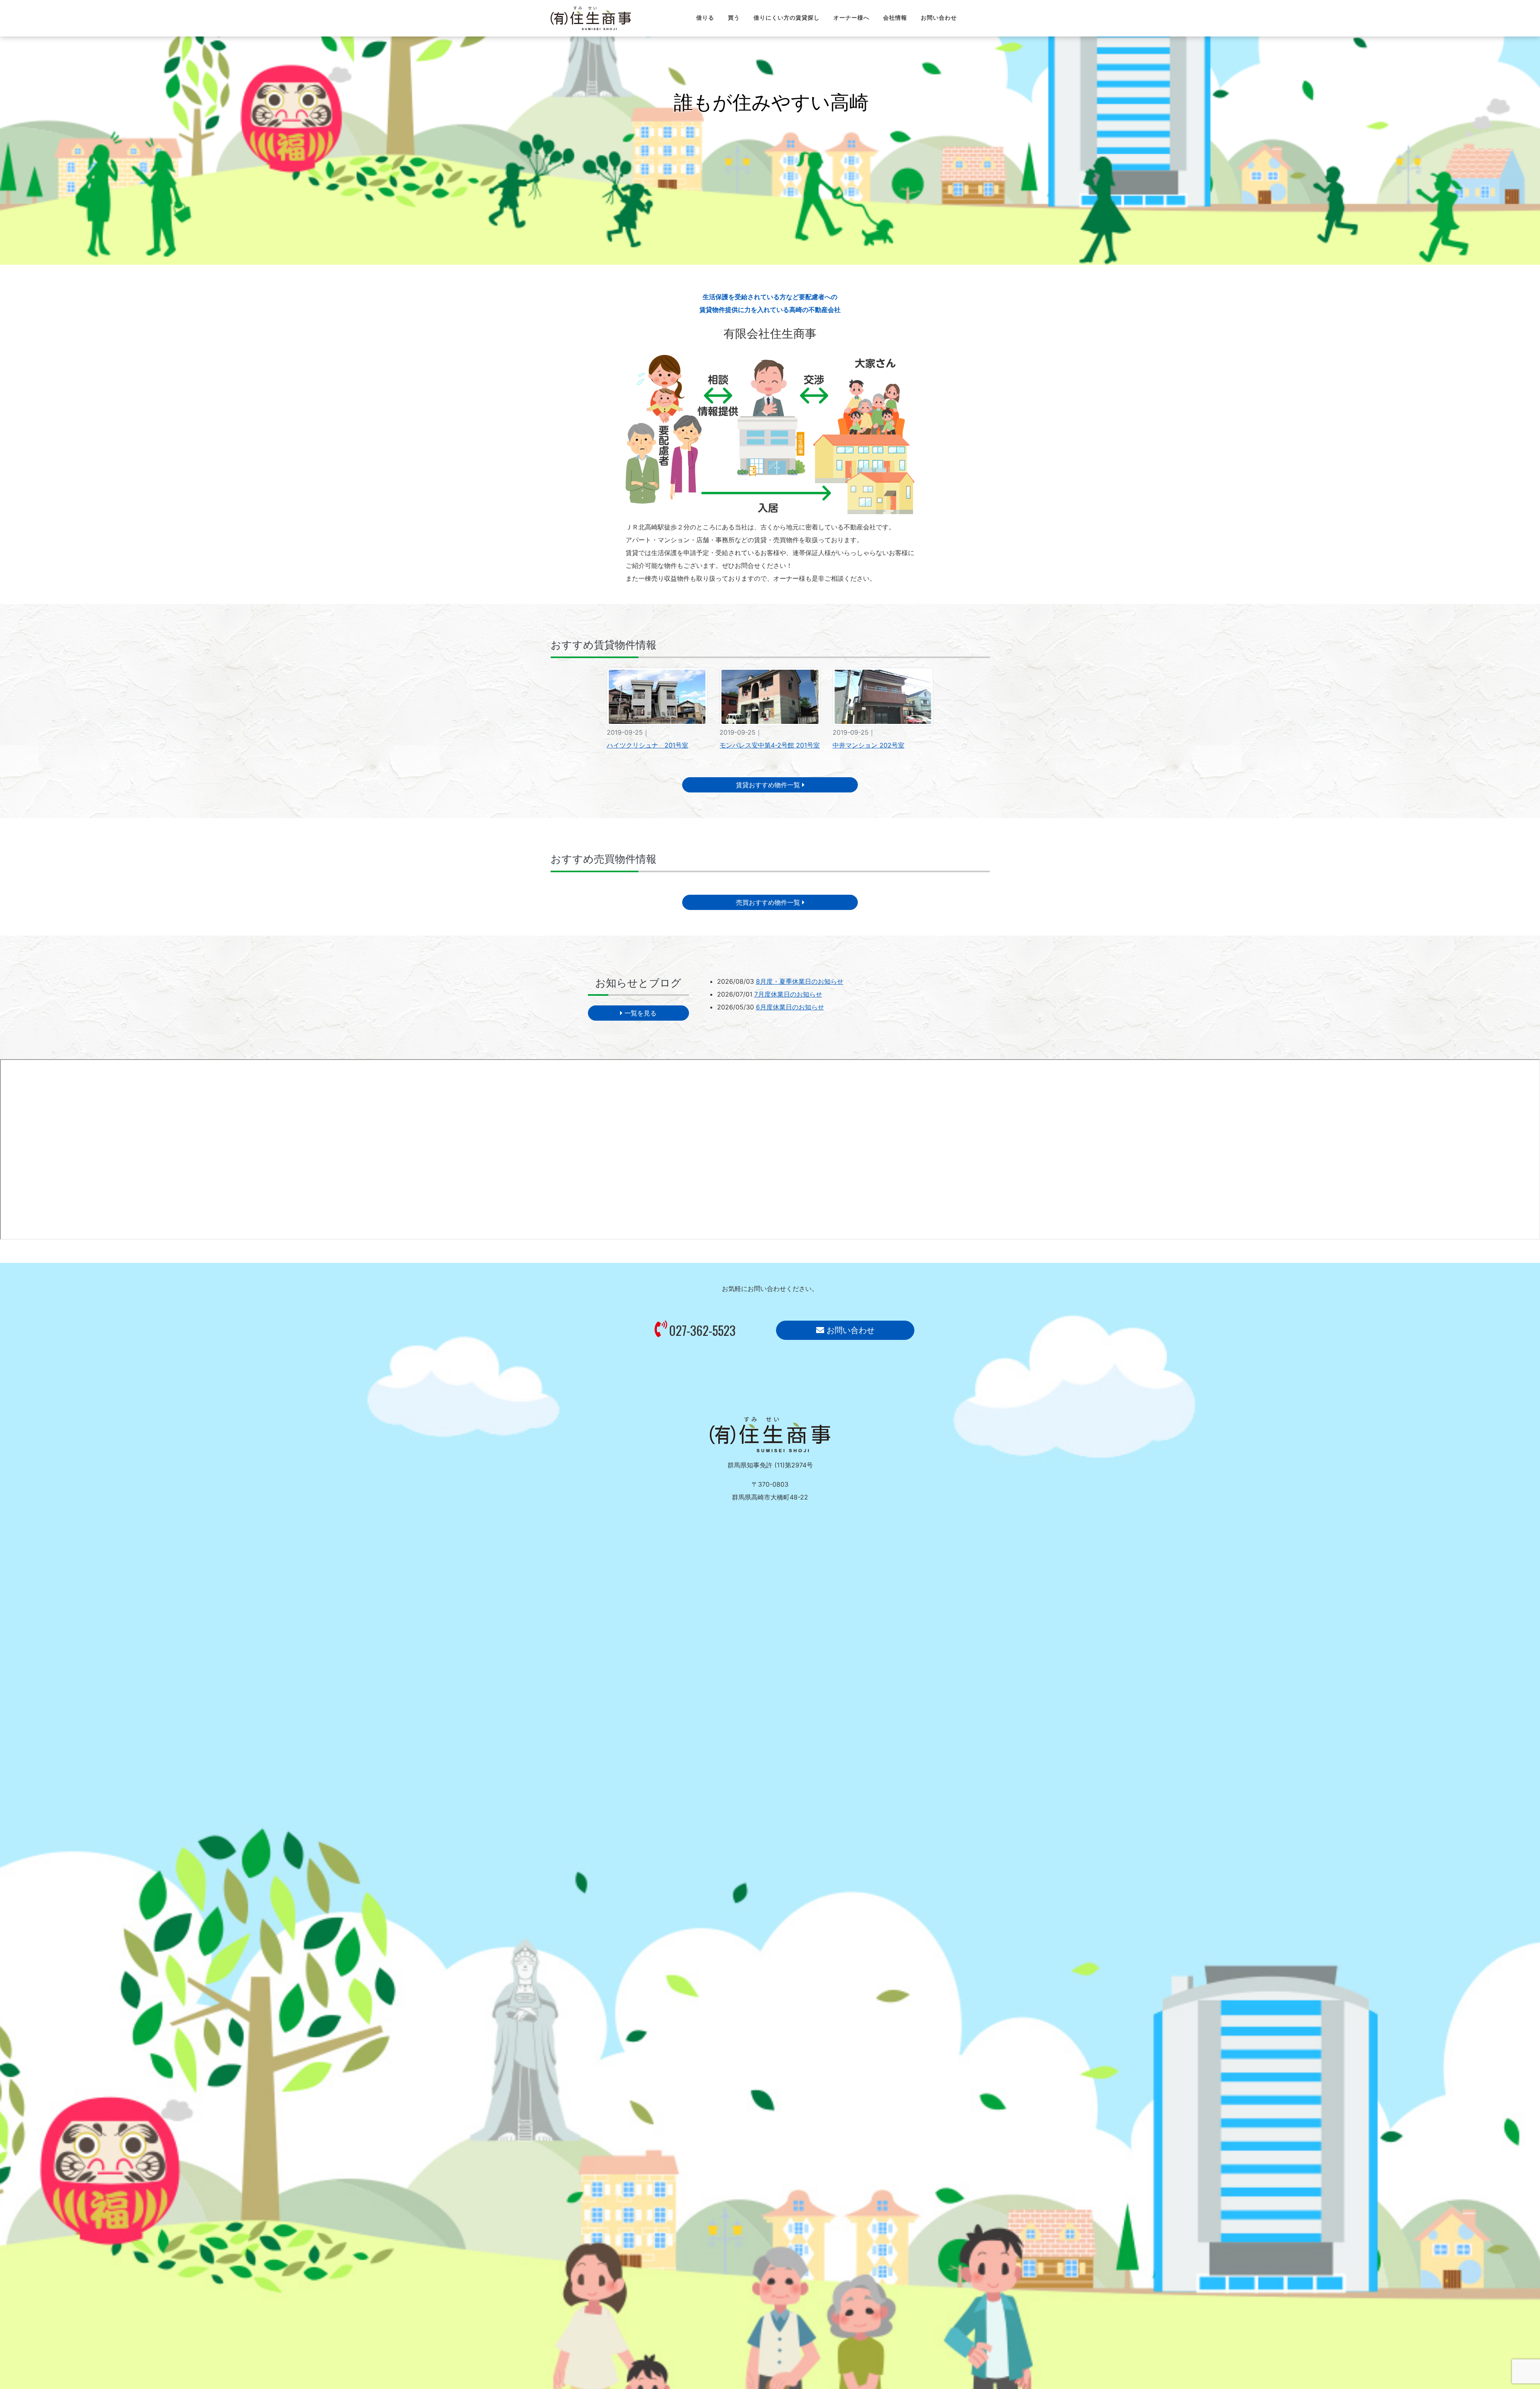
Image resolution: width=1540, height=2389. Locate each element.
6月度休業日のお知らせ (790, 1007)
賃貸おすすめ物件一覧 (769, 785)
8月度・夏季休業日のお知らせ (800, 981)
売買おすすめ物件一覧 (769, 902)
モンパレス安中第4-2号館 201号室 (770, 745)
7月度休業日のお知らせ (788, 994)
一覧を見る (639, 1013)
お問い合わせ (849, 1330)
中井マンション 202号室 (868, 745)
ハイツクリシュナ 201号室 (647, 745)
